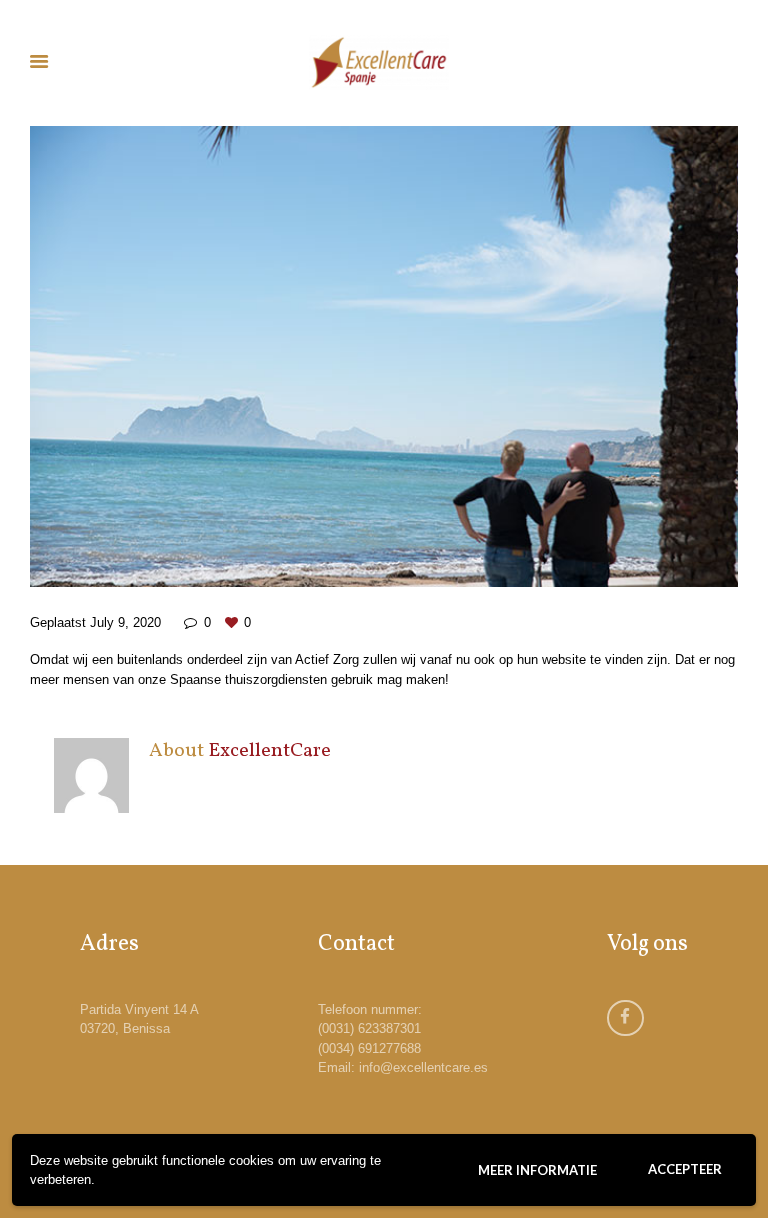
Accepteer (685, 1169)
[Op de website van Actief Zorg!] (384, 357)
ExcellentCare (269, 751)
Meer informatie (537, 1170)
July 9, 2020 (125, 622)
